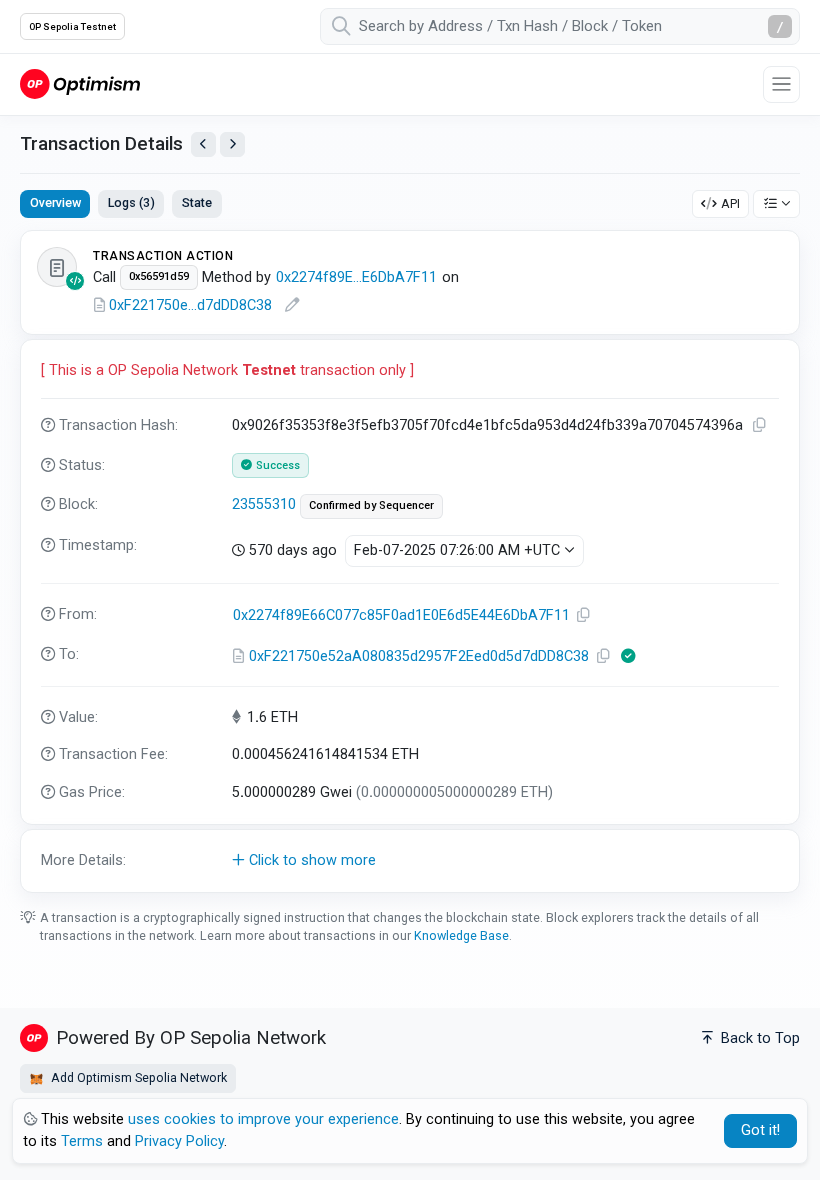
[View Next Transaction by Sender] (232, 144)
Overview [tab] (55, 202)
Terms (82, 1141)
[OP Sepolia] (80, 83)
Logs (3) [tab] (131, 202)
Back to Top (758, 1038)
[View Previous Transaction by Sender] (203, 144)
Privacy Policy (179, 1141)
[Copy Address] (584, 615)
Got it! (760, 1130)
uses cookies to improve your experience (263, 1119)
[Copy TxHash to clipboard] (760, 425)
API (730, 203)
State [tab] (197, 202)
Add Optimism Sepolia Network (137, 1077)
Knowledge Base (461, 935)
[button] (410, 861)
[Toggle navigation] (781, 84)
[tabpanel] (410, 561)
